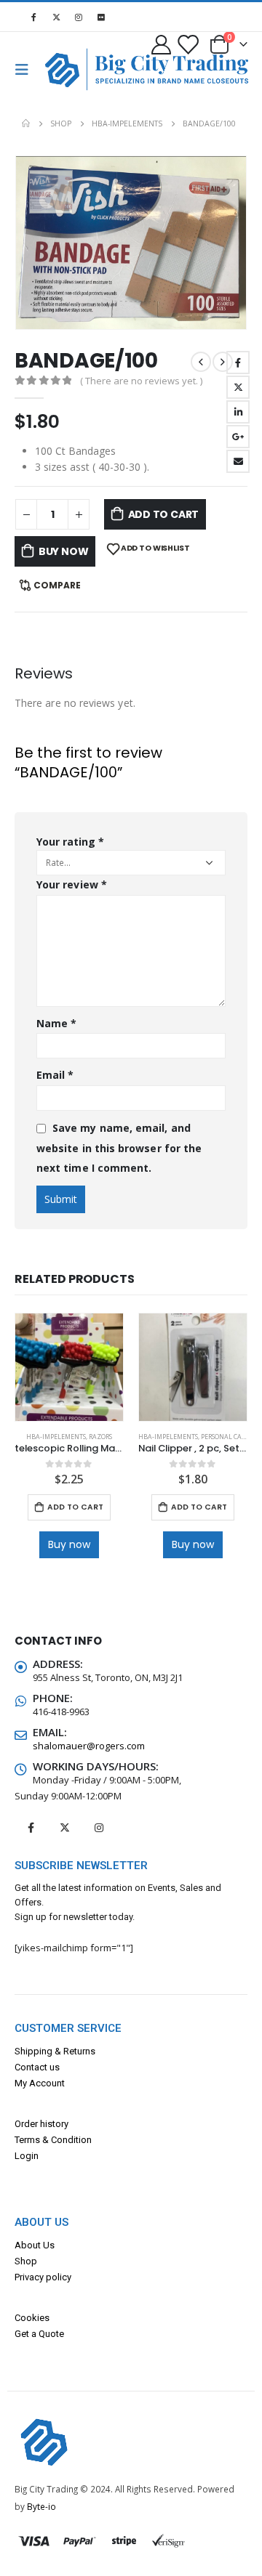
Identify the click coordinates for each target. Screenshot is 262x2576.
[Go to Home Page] (26, 123)
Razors (100, 1437)
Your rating (70, 842)
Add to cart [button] (75, 1507)
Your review (72, 884)
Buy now (64, 551)
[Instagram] (79, 17)
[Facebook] (33, 17)
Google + (238, 437)
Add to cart (164, 514)
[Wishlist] (187, 44)
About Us (35, 2245)
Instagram (99, 1828)
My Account (40, 2083)
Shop (26, 2261)
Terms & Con (41, 2140)
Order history (41, 2124)
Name (56, 1023)
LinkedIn (238, 412)
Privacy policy (43, 2277)
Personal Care (225, 1437)
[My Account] (162, 44)
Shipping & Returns (55, 2051)
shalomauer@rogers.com (89, 1746)
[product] (69, 1367)
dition (80, 2140)
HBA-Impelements (56, 1437)
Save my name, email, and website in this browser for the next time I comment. (119, 1148)
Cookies (32, 2318)
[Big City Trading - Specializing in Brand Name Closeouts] (68, 69)
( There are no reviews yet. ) (141, 381)
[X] (56, 17)
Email (238, 461)
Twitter (238, 387)
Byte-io (41, 2506)
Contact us (37, 2067)
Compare (57, 585)
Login (27, 2156)
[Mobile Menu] (26, 70)
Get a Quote (39, 2334)
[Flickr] (101, 17)
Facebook (238, 362)
